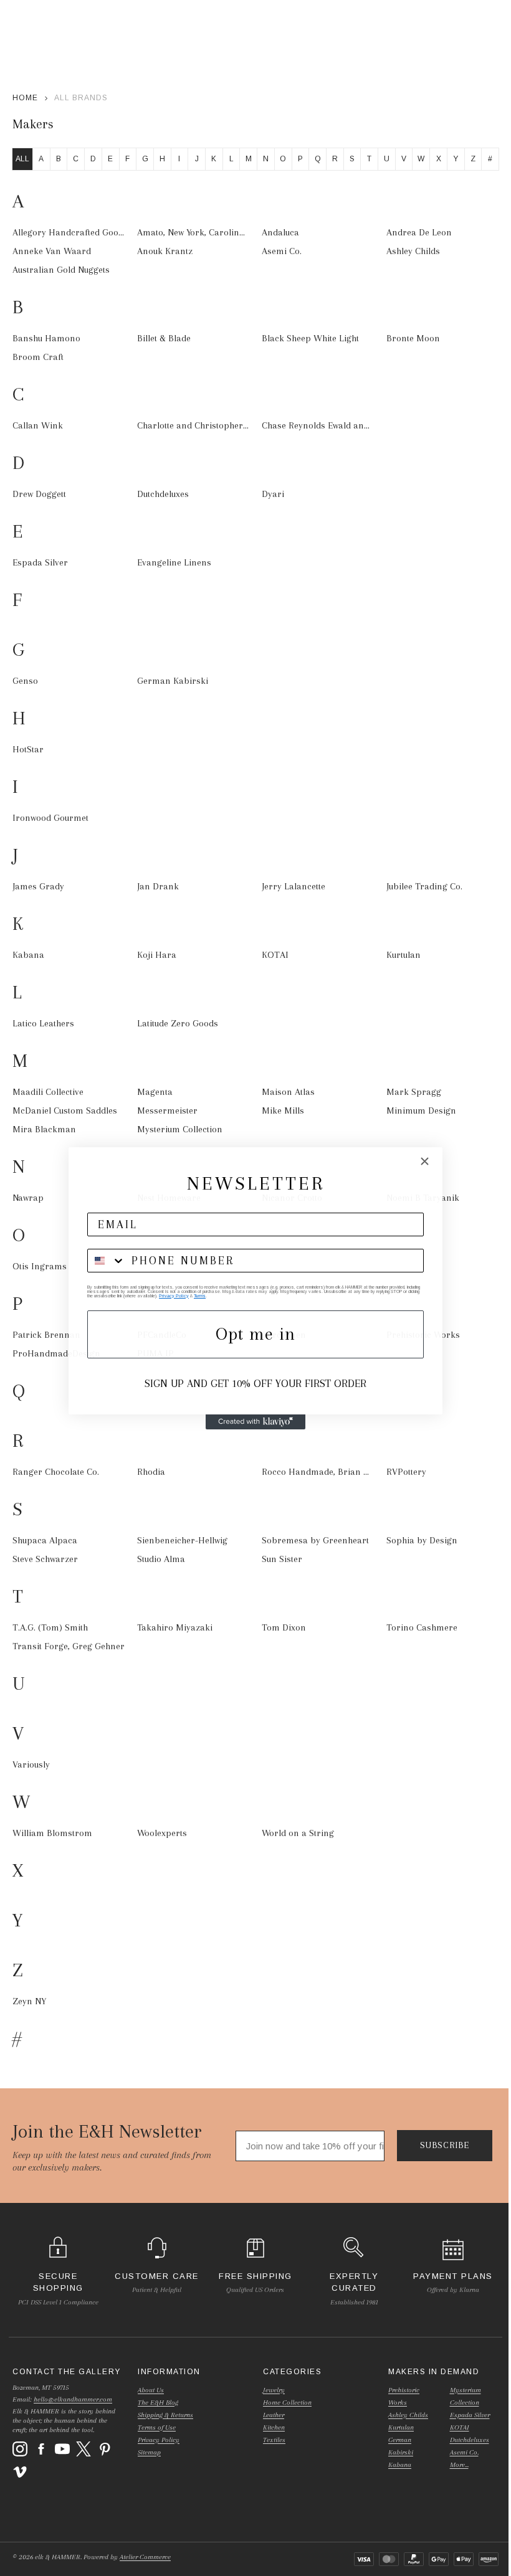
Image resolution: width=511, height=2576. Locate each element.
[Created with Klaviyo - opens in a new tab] (255, 1422)
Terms (200, 1296)
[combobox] (107, 1261)
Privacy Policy (174, 1296)
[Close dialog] (425, 1161)
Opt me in (255, 1334)
